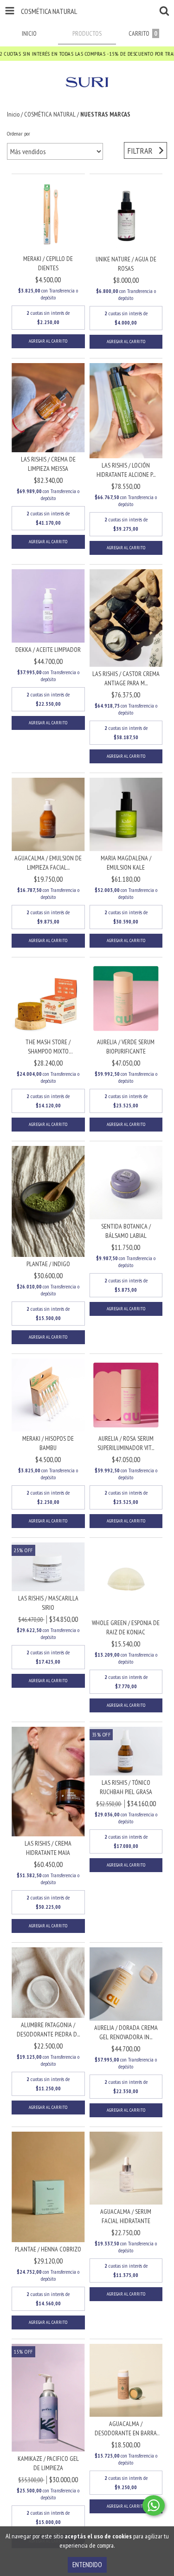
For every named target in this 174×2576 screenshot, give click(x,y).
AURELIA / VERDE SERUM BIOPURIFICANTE (126, 1047)
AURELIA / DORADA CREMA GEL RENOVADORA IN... (126, 2032)
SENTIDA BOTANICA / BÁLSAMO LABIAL (126, 1231)
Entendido (87, 2565)
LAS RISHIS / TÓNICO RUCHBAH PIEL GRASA (126, 1787)
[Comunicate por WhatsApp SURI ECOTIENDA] (154, 2505)
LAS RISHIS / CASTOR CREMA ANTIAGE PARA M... (126, 678)
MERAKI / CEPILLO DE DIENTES (48, 263)
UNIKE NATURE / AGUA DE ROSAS (126, 264)
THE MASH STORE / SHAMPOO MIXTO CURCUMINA (48, 1047)
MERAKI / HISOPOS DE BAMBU (48, 1443)
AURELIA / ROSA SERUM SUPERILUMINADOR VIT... (126, 1443)
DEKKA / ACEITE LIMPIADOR (48, 650)
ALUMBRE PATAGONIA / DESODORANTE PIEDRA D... (48, 2030)
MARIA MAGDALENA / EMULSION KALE (126, 863)
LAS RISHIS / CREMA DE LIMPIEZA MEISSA (48, 464)
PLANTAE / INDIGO (48, 1264)
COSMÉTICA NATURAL (50, 114)
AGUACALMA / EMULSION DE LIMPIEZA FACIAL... (48, 863)
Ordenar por (19, 133)
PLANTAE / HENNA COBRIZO (48, 2249)
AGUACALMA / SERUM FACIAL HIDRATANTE (126, 2216)
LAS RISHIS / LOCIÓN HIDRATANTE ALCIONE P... (126, 470)
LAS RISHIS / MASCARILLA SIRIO (48, 1603)
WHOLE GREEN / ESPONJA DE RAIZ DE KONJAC (126, 1627)
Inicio (13, 114)
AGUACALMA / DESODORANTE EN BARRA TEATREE (126, 2429)
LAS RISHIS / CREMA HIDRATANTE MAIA (48, 1848)
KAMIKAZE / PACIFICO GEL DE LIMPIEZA (48, 2463)
